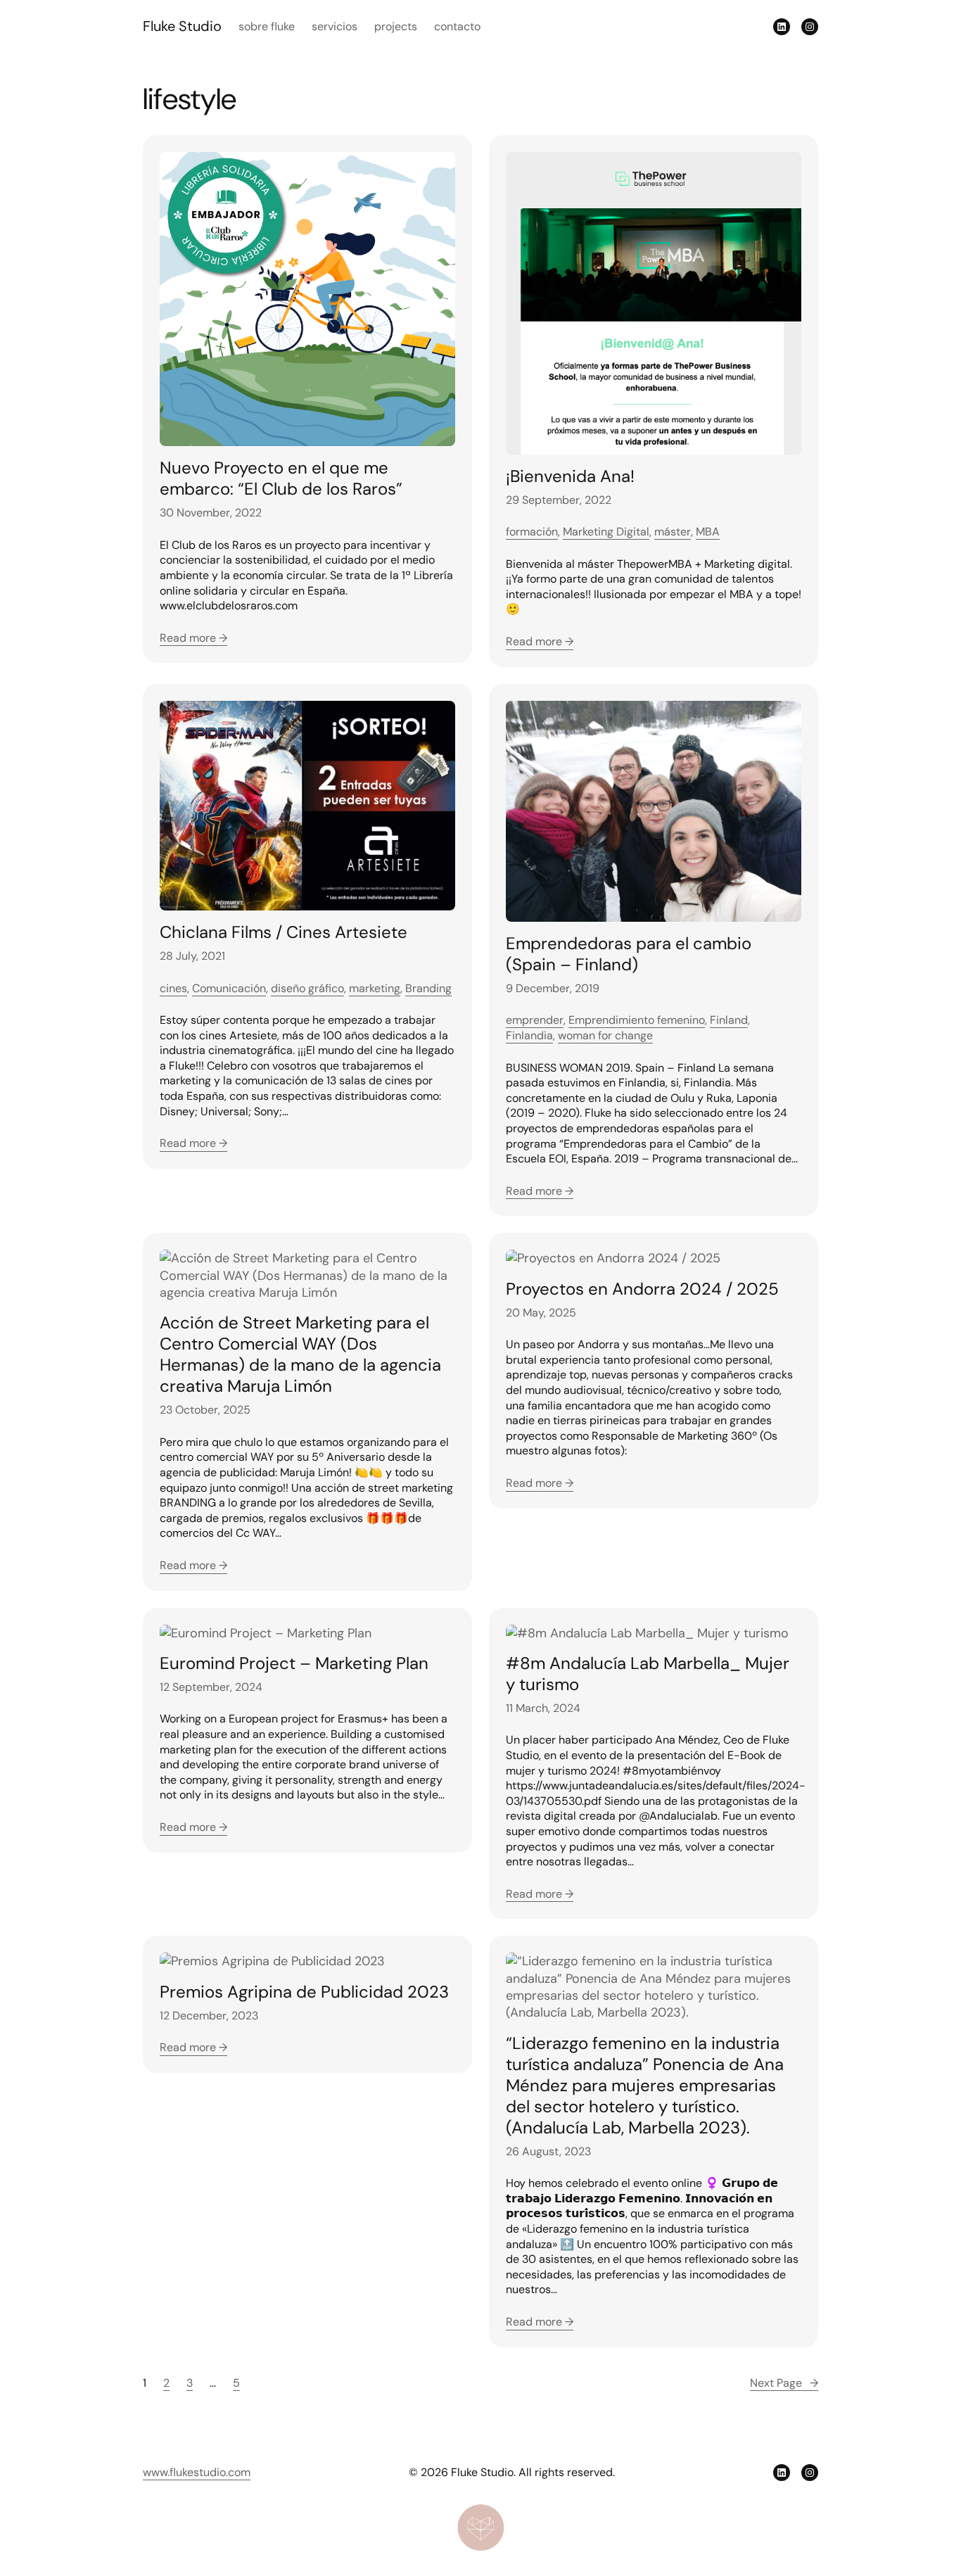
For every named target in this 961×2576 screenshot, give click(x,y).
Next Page (784, 2383)
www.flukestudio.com (197, 2472)
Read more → (193, 638)
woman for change (605, 1035)
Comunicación (229, 988)
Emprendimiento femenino (637, 1020)
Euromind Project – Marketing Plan (294, 1663)
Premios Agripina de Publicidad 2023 (304, 1992)
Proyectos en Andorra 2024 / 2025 (642, 1289)
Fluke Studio (182, 26)
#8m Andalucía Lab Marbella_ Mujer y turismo (648, 1674)
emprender (535, 1020)
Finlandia (529, 1035)
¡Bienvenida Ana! (570, 476)
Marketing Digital (606, 532)
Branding (428, 988)
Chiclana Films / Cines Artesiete (284, 932)
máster (673, 532)
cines (173, 988)
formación (532, 532)
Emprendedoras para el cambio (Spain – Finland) (629, 954)
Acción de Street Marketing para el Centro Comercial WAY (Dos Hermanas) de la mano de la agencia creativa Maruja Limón (300, 1354)
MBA (708, 532)
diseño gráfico (307, 988)
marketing (375, 988)
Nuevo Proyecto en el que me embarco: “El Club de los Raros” (281, 478)
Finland (729, 1020)
